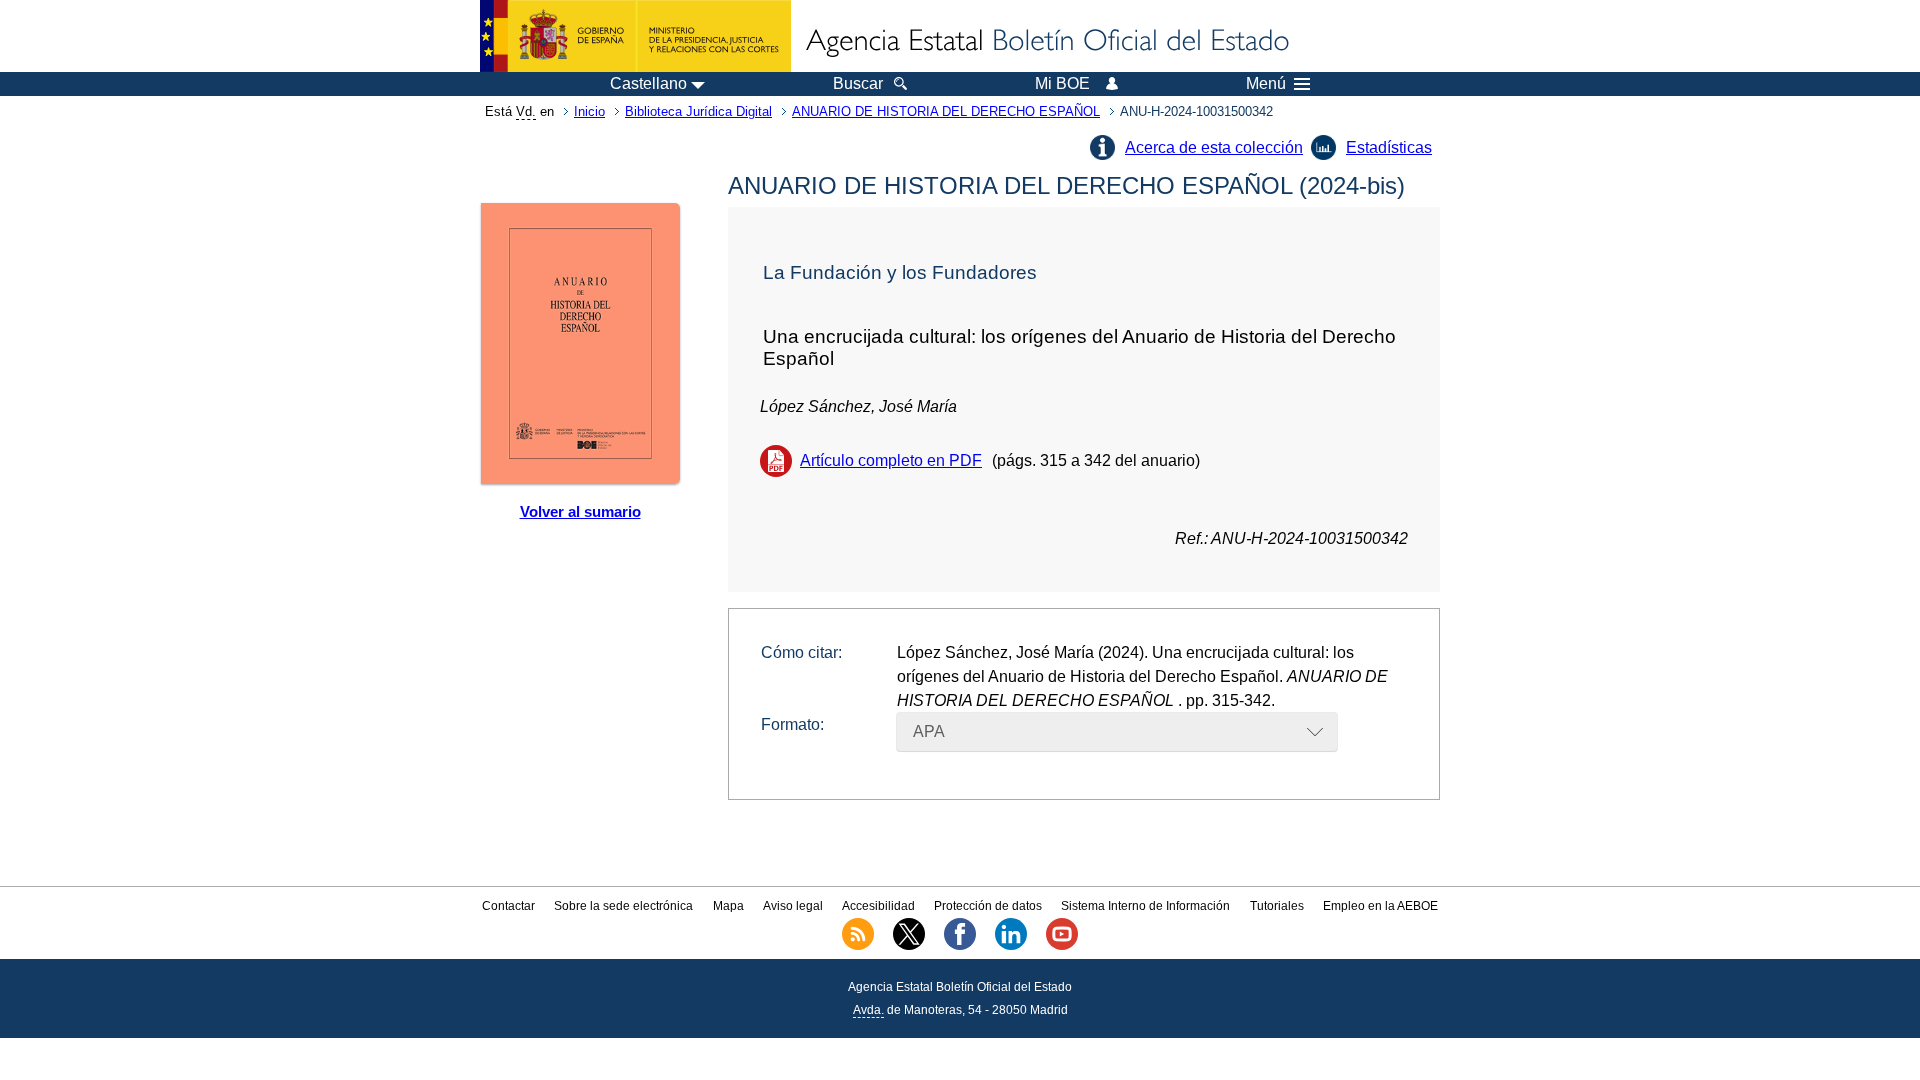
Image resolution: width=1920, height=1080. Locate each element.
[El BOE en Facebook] (960, 946)
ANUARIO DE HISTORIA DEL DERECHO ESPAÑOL (946, 111)
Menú (1266, 84)
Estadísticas (1389, 147)
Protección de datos (988, 906)
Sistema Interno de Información (1145, 906)
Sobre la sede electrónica (623, 906)
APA (929, 731)
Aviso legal (793, 906)
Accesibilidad (878, 906)
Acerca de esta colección (1214, 147)
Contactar (508, 906)
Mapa (728, 906)
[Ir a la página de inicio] (1046, 42)
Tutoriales (1277, 906)
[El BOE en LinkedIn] (1011, 946)
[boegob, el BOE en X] (909, 946)
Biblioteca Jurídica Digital (698, 111)
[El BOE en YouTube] (1062, 946)
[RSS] (858, 946)
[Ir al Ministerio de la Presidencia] (635, 36)
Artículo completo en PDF (891, 460)
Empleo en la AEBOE (1380, 906)
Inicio (589, 111)
